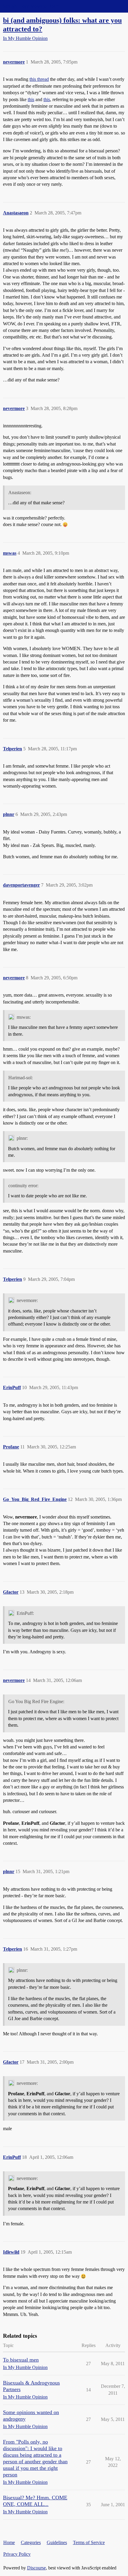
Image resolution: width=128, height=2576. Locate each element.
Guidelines (57, 2542)
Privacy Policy (17, 2554)
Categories (31, 2542)
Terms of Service (89, 2542)
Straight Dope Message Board (31, 6)
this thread (39, 79)
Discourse (36, 2568)
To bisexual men (21, 2360)
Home (9, 2542)
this (31, 99)
